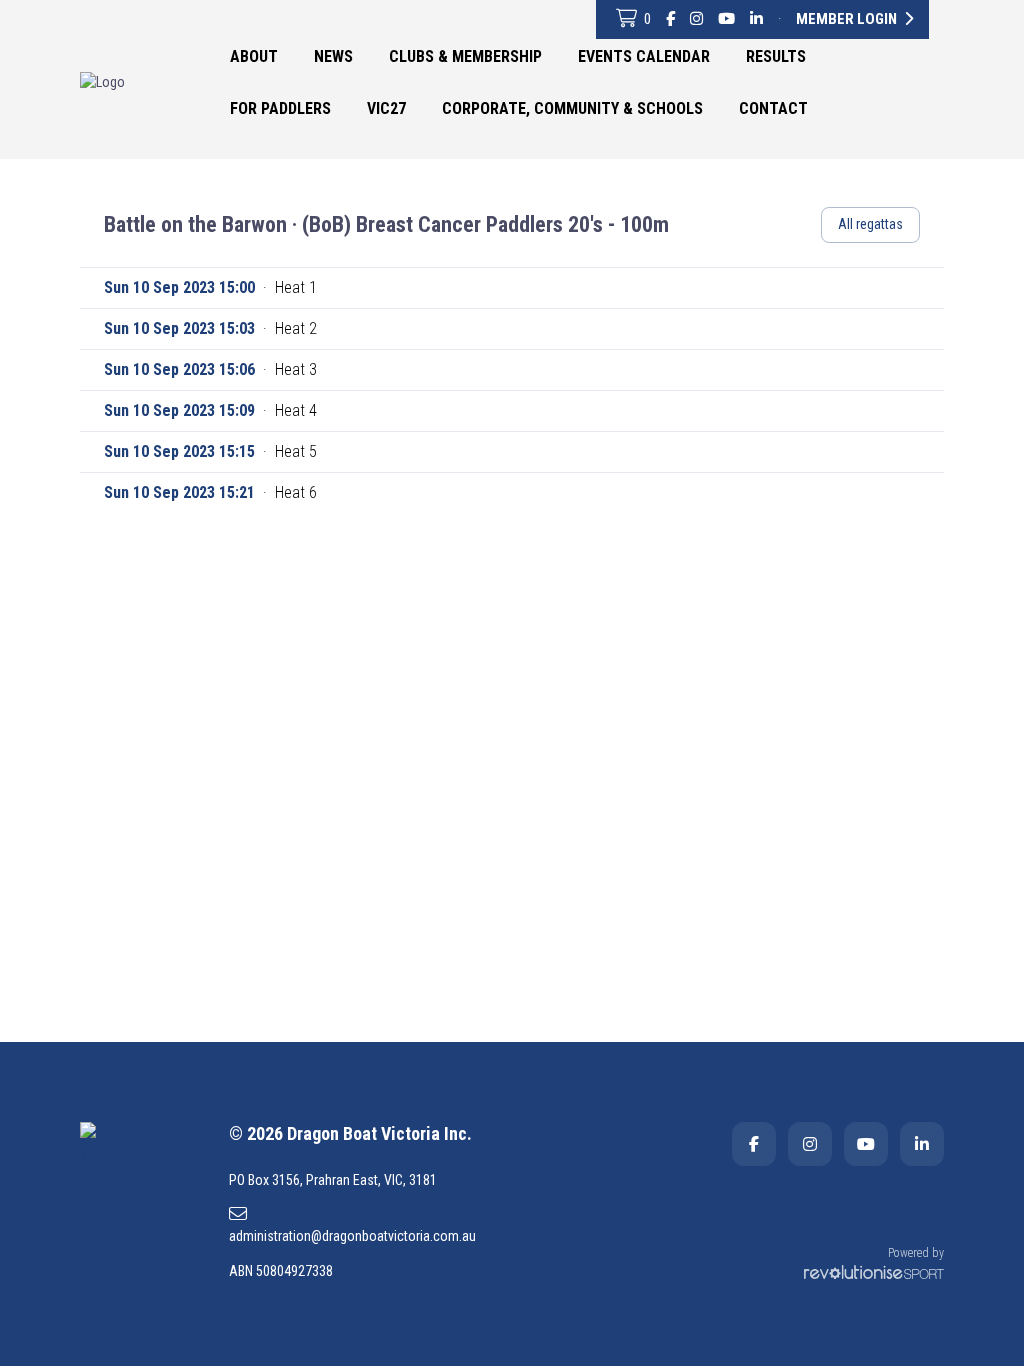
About (254, 56)
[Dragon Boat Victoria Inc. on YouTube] (726, 19)
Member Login (848, 19)
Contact (773, 108)
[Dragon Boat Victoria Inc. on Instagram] (696, 19)
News (333, 56)
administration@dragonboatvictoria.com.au (352, 1236)
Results (776, 56)
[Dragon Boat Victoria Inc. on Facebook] (670, 19)
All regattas (870, 224)
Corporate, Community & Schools (572, 108)
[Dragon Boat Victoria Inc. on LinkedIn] (756, 19)
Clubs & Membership (465, 56)
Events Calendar (644, 56)
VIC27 (386, 108)
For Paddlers (280, 108)
